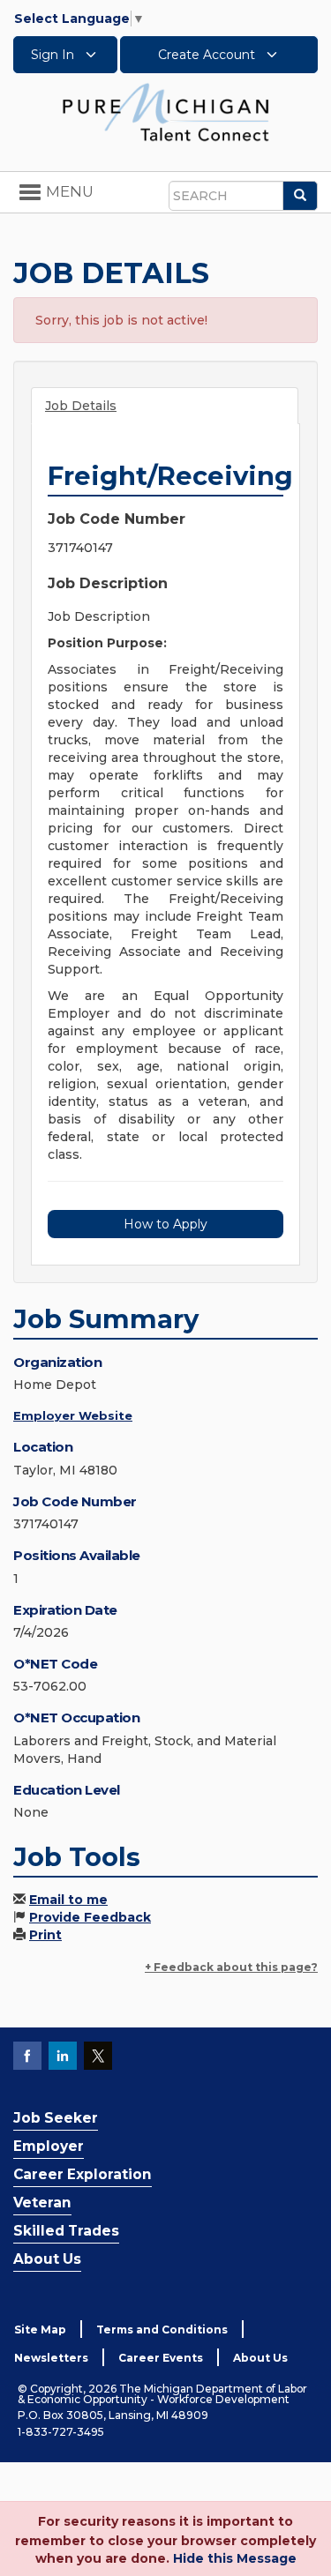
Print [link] (45, 1935)
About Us (47, 2259)
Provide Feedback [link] (90, 1917)
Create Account (208, 55)
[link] (166, 111)
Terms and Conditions (162, 2330)
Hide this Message (235, 2558)
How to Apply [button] (165, 1224)
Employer (49, 2146)
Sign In (54, 55)
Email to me (68, 1900)
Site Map (40, 2330)
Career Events (161, 2358)
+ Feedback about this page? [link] (231, 1967)
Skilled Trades (66, 2231)
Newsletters (51, 2358)
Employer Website (73, 1415)
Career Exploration (83, 2174)
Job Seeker (56, 2118)
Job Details (81, 406)
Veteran (42, 2203)
